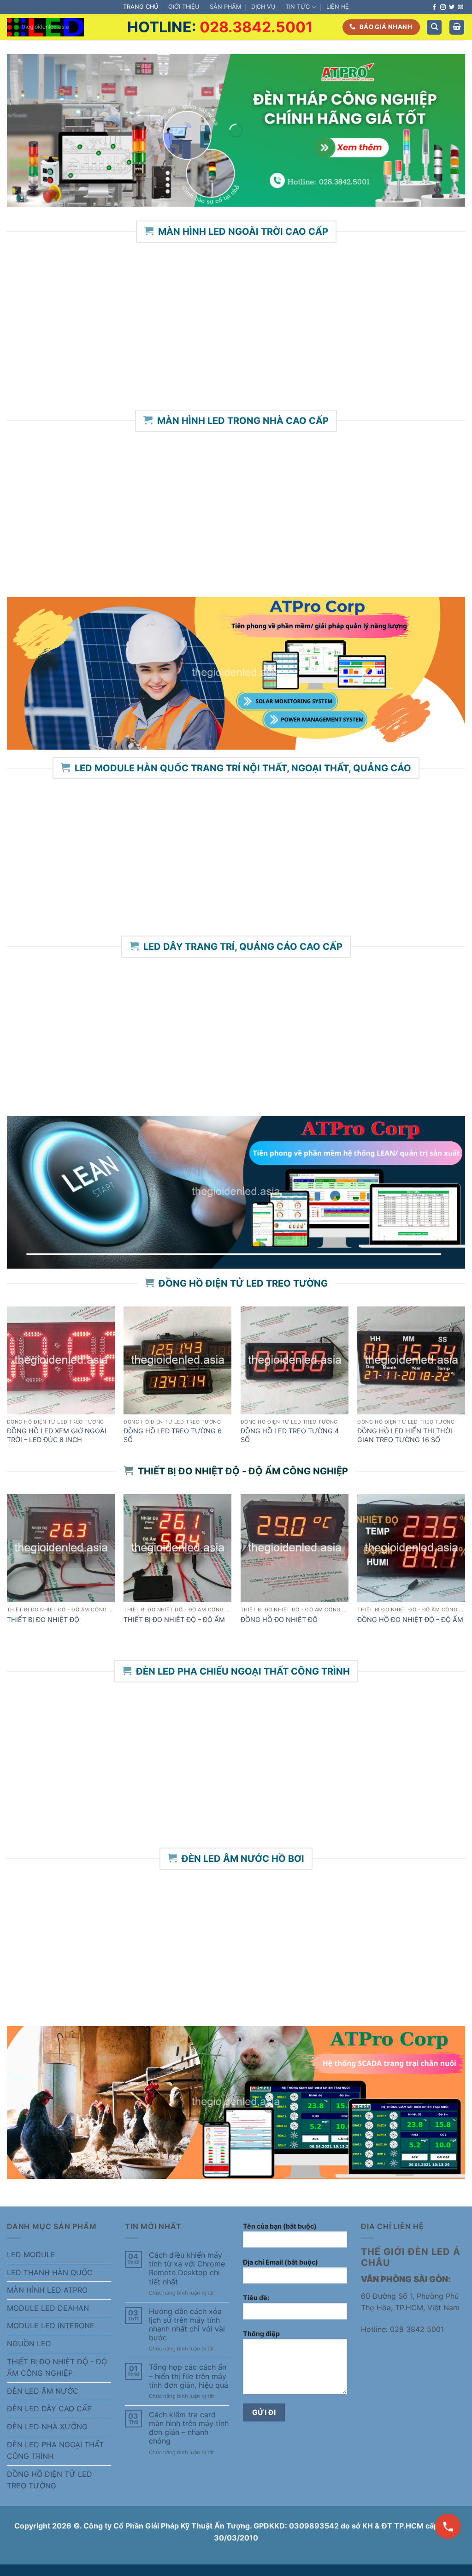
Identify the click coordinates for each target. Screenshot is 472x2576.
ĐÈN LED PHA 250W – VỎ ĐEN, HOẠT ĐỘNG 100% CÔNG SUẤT (321, 1805)
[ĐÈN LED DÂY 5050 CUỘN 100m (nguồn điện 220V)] (49, 1016)
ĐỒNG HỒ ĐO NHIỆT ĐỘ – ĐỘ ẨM (410, 1619)
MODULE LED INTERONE (51, 2326)
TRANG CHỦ (141, 7)
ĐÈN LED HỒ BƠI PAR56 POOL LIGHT (229, 1984)
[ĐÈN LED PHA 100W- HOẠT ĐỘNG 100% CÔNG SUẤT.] (412, 1737)
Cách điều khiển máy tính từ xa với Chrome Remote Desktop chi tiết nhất (187, 2269)
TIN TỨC (298, 7)
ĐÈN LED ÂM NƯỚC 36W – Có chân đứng (46, 1984)
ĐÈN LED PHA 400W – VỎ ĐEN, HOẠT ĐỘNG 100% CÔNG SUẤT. (137, 1805)
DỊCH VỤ (263, 7)
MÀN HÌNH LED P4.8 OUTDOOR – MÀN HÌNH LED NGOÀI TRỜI (330, 368)
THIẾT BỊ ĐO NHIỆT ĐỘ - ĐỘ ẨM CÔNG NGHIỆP (57, 2367)
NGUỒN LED (29, 2343)
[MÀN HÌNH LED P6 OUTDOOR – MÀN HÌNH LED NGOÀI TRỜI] (236, 301)
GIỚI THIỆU (184, 7)
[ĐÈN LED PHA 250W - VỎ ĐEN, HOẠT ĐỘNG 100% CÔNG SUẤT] (321, 1737)
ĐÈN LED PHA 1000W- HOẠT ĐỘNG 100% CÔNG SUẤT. (46, 1801)
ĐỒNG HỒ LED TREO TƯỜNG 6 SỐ (173, 1435)
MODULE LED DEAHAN (48, 2308)
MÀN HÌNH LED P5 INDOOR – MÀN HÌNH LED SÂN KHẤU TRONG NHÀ (229, 555)
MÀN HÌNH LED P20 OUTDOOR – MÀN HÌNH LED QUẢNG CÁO (423, 368)
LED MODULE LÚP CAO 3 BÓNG (138, 894)
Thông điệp (261, 2334)
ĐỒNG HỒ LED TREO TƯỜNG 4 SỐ (290, 1435)
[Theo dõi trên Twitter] (452, 7)
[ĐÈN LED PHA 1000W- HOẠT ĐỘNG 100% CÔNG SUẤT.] (46, 1737)
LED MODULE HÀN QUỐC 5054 (412, 894)
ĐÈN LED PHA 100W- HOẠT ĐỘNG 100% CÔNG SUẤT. (413, 1801)
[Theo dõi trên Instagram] (443, 7)
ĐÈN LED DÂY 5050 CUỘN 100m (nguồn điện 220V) (49, 1083)
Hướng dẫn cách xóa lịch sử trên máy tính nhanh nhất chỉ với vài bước (187, 2325)
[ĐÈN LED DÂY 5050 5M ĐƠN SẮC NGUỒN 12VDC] (143, 1016)
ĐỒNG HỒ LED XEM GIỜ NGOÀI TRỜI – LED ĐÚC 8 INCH (57, 1435)
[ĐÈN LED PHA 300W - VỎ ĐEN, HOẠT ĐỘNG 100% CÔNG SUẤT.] (229, 1737)
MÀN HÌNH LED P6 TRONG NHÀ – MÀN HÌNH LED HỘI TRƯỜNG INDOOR (413, 555)
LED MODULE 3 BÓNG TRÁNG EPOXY (229, 894)
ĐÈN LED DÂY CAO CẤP (49, 2409)
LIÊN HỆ (338, 7)
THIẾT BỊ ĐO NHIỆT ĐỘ (43, 1619)
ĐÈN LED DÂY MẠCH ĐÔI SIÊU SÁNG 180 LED (423, 1083)
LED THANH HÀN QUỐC (50, 2272)
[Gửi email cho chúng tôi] (460, 7)
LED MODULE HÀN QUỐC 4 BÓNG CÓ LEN (321, 898)
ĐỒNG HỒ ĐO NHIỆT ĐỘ (279, 1619)
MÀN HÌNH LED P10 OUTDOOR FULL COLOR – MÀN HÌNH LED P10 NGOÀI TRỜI (49, 373)
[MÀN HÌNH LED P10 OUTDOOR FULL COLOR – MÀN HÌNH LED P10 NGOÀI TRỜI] (49, 301)
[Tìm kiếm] (434, 27)
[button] (457, 27)
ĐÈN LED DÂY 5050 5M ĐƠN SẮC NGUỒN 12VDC (142, 1083)
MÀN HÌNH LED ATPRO (47, 2290)
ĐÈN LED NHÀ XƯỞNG (47, 2427)
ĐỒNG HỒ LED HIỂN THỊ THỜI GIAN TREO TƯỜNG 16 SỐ (405, 1435)
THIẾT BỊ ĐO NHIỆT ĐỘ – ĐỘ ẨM (174, 1619)
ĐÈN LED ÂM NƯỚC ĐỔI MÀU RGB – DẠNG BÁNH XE (413, 1988)
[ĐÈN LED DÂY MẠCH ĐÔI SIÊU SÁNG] (236, 1016)
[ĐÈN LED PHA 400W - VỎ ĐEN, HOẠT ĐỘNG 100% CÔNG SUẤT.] (138, 1737)
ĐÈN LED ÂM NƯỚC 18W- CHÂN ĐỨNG (137, 1984)
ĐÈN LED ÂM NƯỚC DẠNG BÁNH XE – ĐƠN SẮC (321, 1988)
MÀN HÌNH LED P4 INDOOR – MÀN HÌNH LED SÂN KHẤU (321, 550)
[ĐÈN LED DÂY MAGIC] (329, 1016)
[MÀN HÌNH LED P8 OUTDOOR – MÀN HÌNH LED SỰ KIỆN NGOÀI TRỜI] (143, 301)
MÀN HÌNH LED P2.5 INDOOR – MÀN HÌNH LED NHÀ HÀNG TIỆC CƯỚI (137, 555)
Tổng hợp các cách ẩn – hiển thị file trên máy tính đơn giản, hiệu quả (189, 2376)
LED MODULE (31, 2254)
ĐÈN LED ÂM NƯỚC (43, 2391)
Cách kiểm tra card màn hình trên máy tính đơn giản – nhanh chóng (189, 2428)
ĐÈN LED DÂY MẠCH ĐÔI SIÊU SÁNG (236, 1079)
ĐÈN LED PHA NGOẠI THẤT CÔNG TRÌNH (55, 2451)
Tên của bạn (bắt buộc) (280, 2226)
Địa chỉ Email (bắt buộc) (280, 2262)
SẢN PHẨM (225, 7)
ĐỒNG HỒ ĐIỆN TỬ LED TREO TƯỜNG (50, 2480)
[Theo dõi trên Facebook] (434, 7)
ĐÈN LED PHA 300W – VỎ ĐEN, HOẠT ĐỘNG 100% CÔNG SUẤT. (229, 1805)
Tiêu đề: (256, 2298)
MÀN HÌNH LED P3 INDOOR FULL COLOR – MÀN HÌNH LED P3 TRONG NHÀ (46, 555)
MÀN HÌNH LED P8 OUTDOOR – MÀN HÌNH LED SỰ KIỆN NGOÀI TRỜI (142, 373)
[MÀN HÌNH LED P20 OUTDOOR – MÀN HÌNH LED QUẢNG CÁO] (423, 301)
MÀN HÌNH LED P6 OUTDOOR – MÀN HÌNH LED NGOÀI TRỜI (236, 368)
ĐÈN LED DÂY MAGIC (330, 1075)
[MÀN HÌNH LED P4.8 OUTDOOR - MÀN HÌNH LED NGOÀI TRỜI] (329, 301)
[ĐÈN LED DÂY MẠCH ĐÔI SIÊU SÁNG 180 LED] (423, 1016)
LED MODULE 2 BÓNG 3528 (46, 894)
